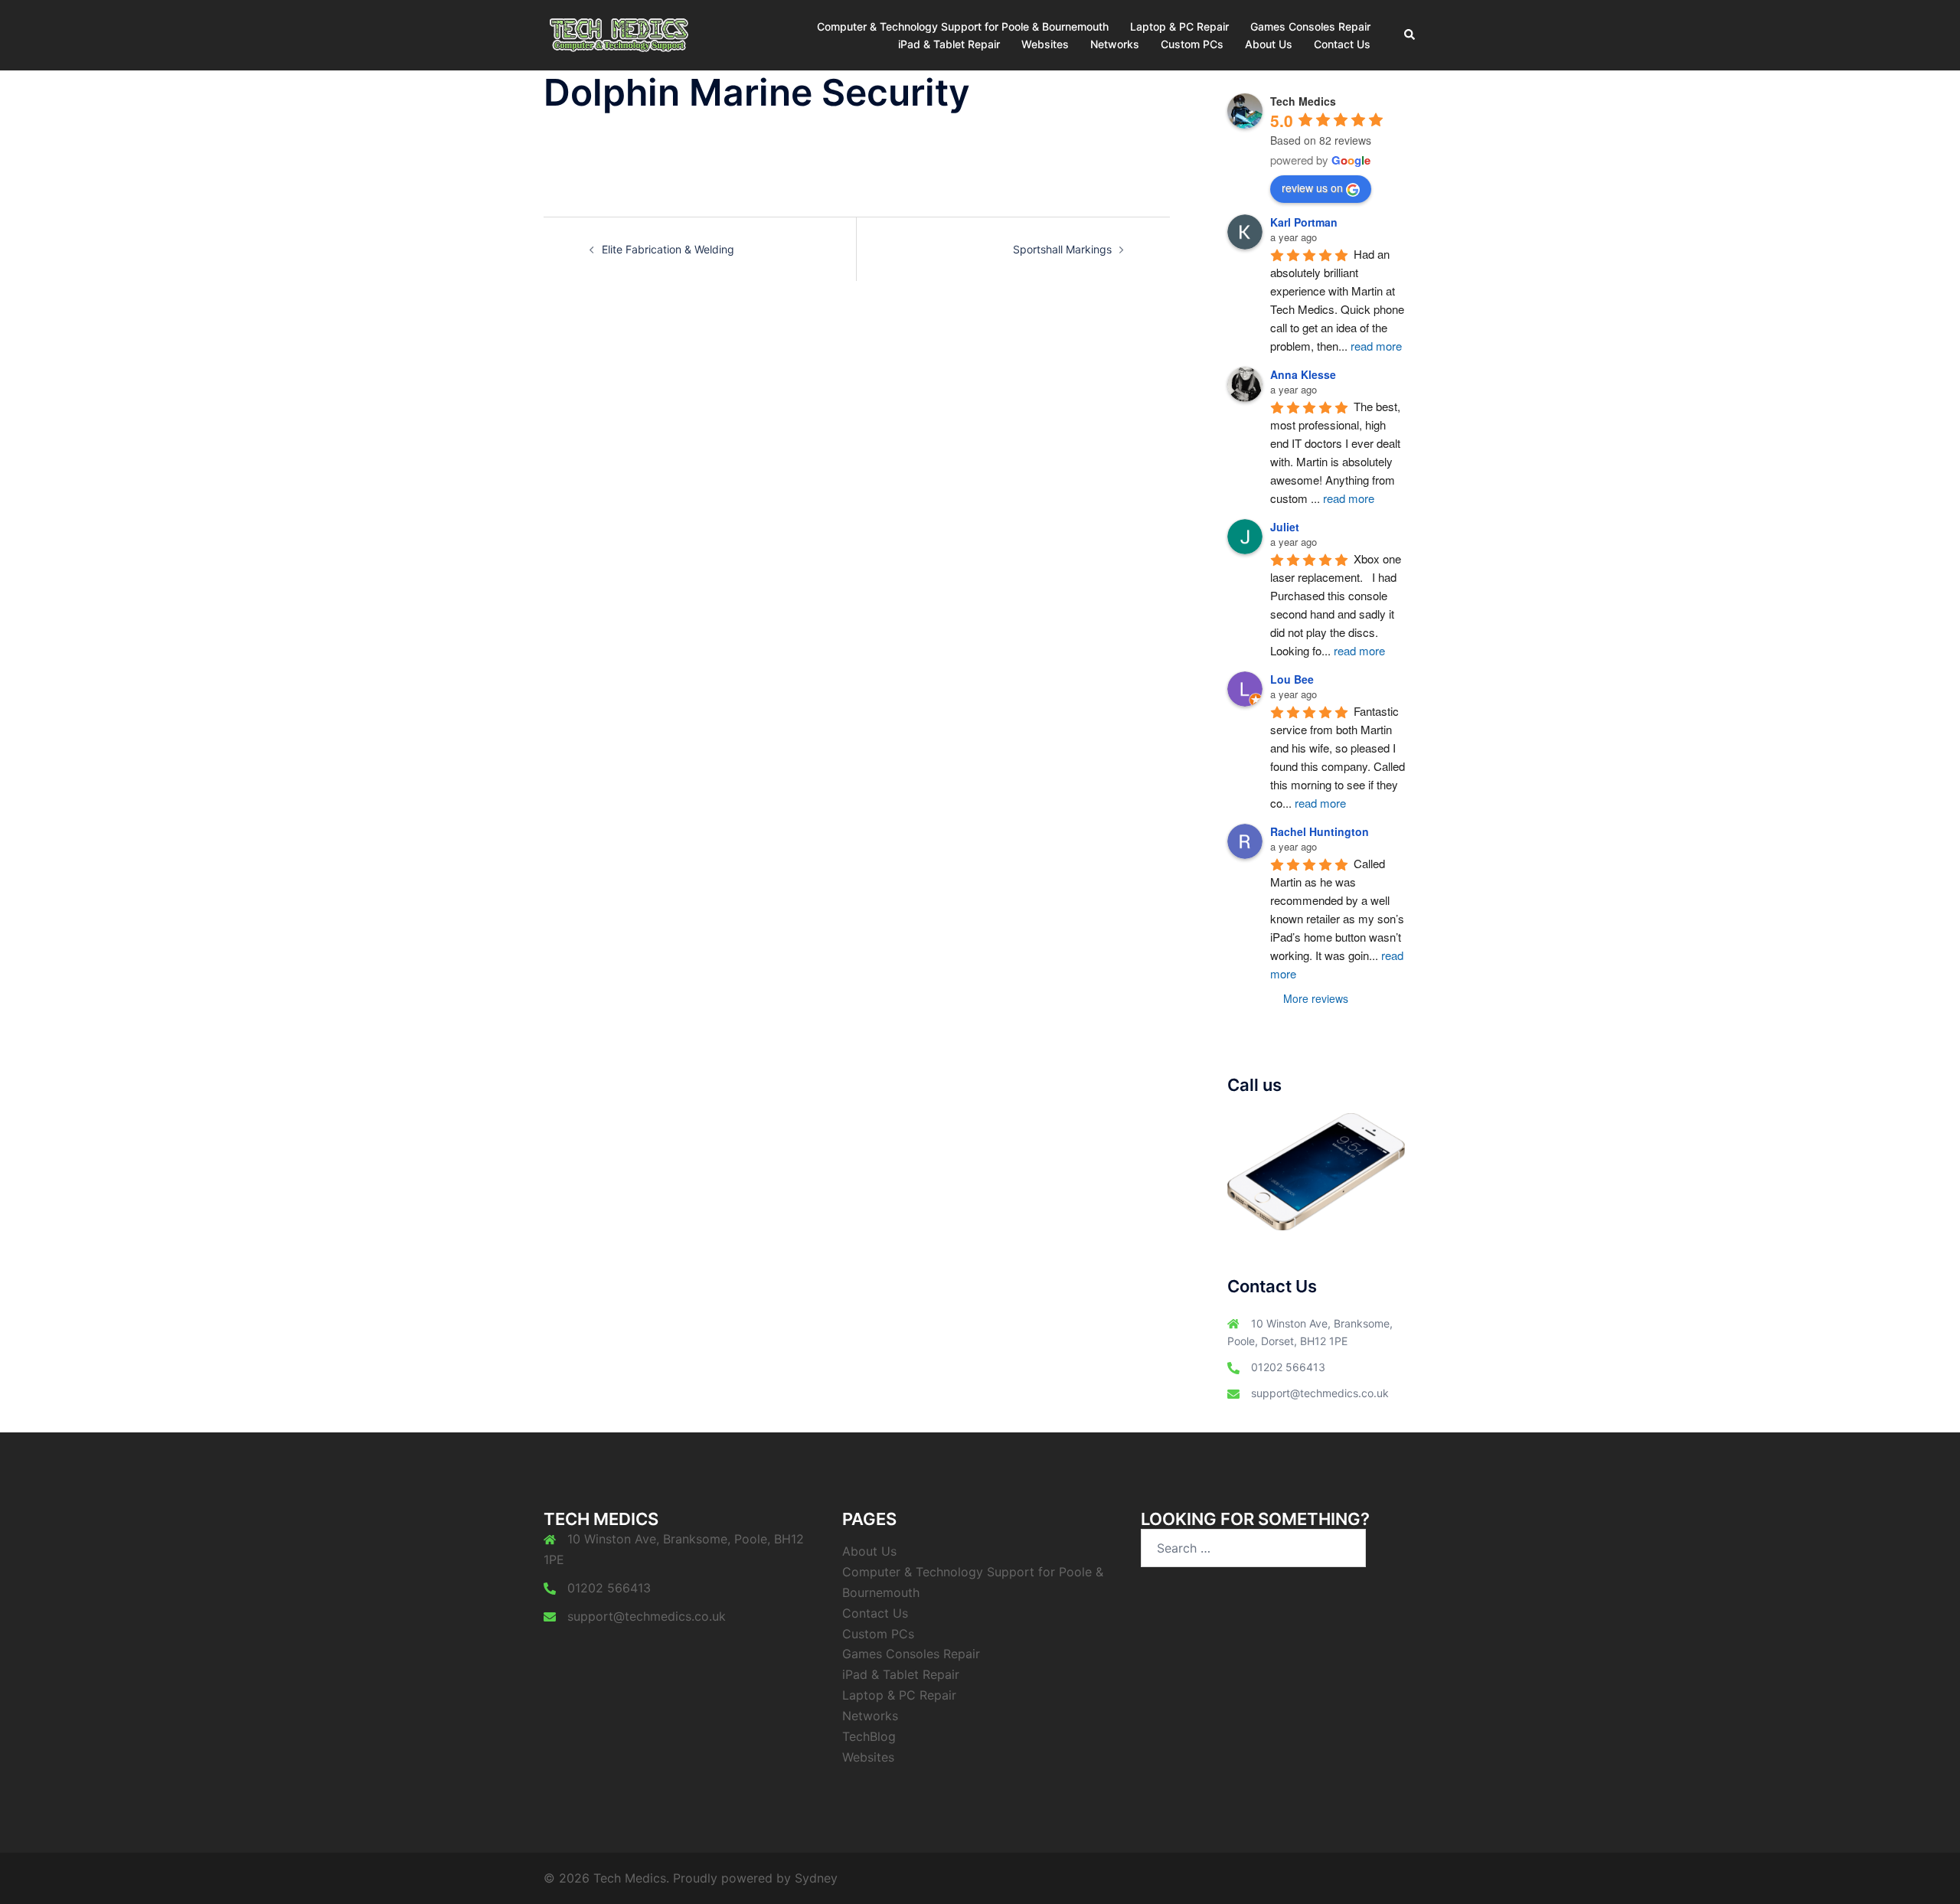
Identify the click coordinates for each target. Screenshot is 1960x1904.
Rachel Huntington (1320, 831)
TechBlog (869, 1736)
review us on (1312, 188)
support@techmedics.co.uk (1320, 1393)
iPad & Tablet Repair (949, 44)
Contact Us (1342, 44)
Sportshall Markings (1062, 249)
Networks (1115, 44)
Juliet (1285, 527)
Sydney (816, 1878)
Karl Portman (1304, 222)
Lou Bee (1292, 679)
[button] (1410, 35)
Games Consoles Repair (1310, 26)
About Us (1269, 44)
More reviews (1316, 998)
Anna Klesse (1303, 374)
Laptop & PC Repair (1179, 26)
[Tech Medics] (618, 34)
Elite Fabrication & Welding (668, 249)
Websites (1045, 44)
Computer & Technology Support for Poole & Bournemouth (963, 26)
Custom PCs (1192, 44)
